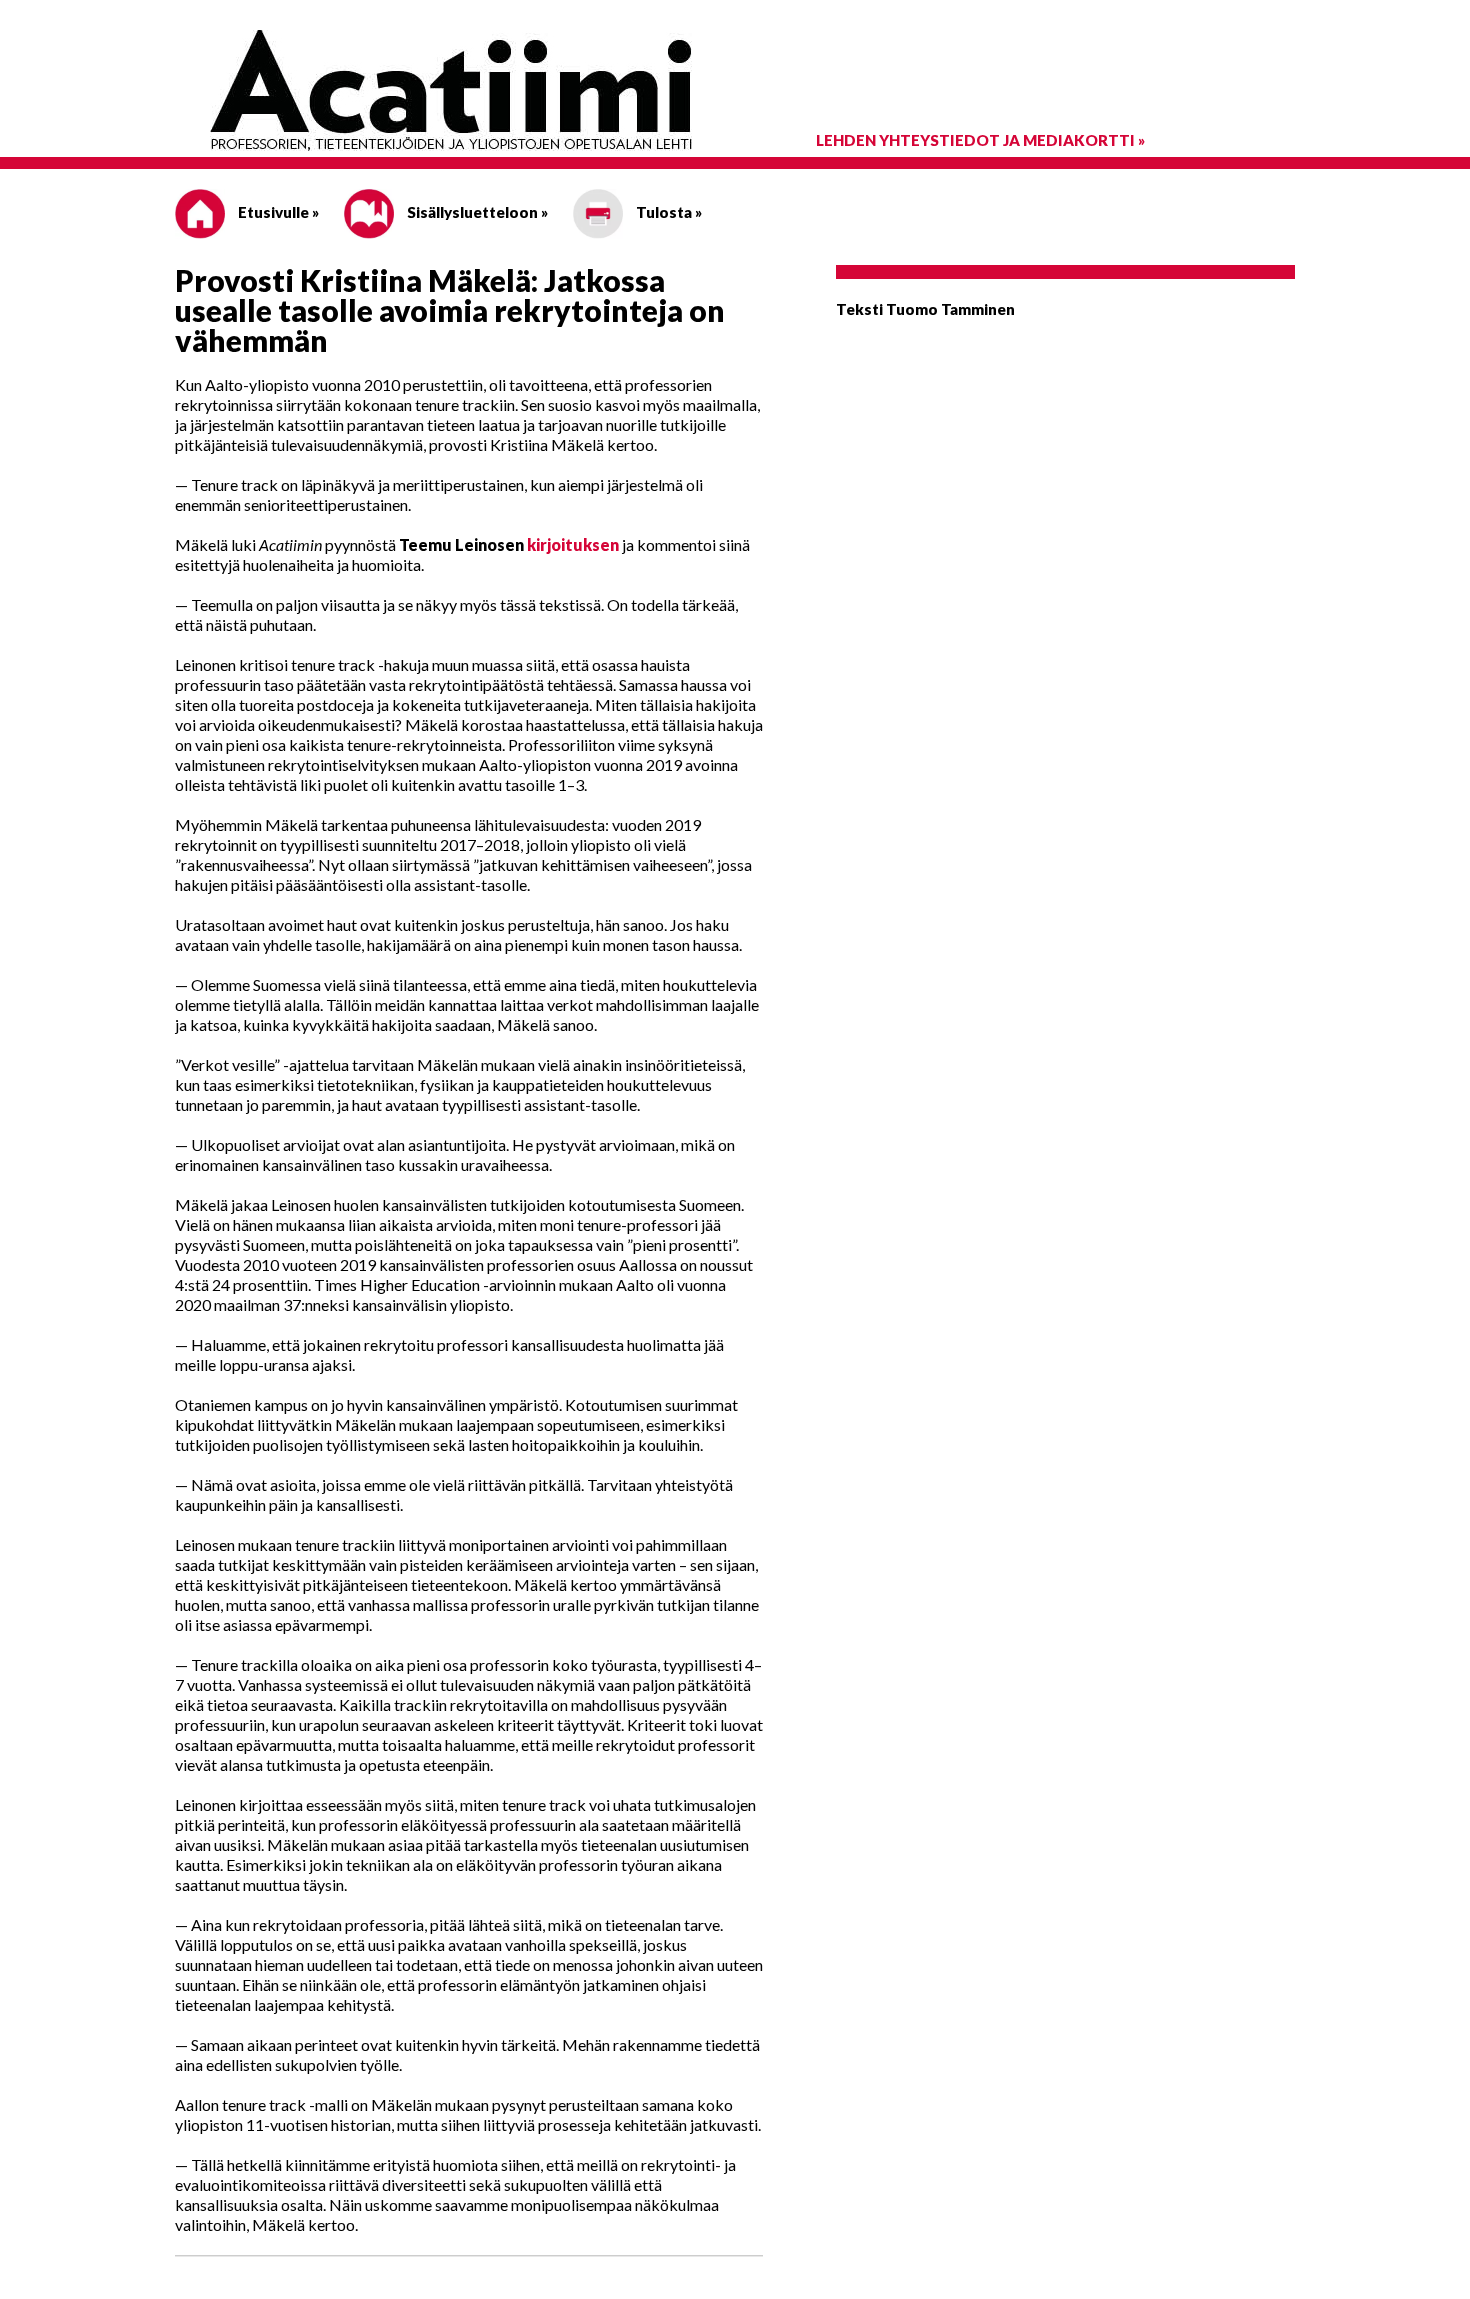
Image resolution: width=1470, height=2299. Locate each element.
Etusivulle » (277, 212)
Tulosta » (667, 212)
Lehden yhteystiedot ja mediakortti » (980, 140)
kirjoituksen (573, 544)
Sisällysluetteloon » (476, 212)
